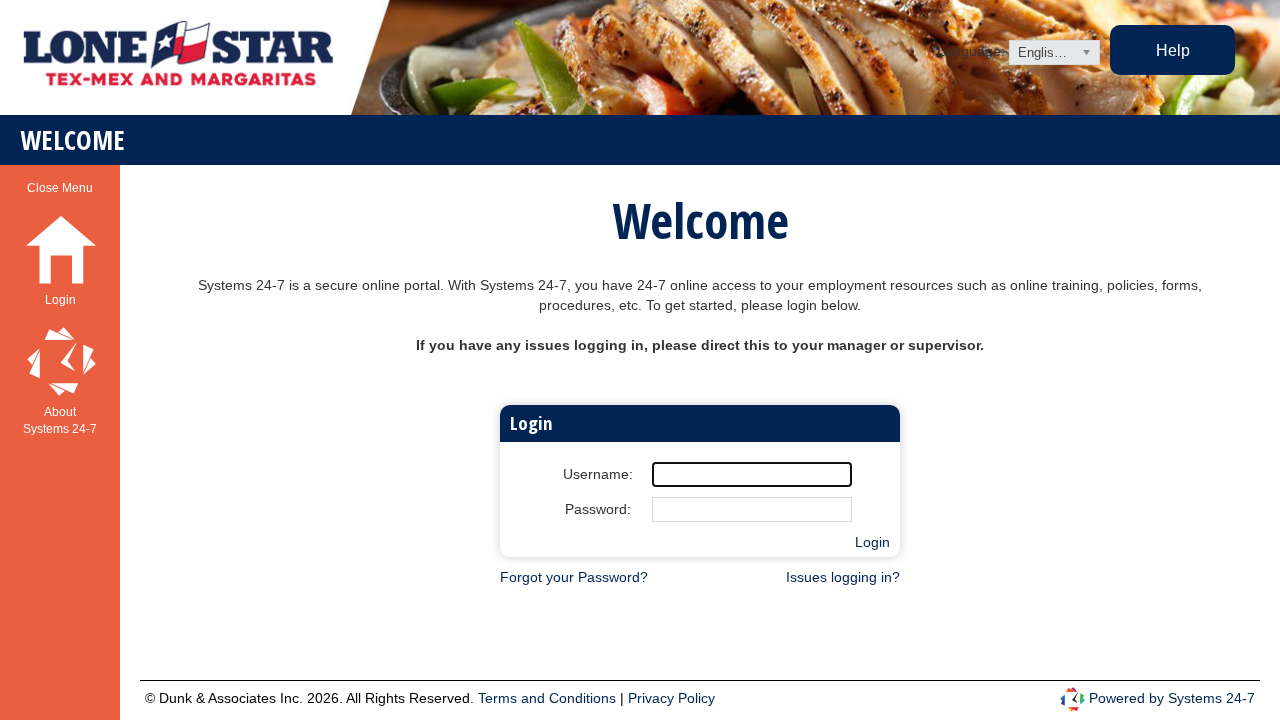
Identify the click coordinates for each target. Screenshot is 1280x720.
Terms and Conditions (549, 698)
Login (872, 542)
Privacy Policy (671, 698)
